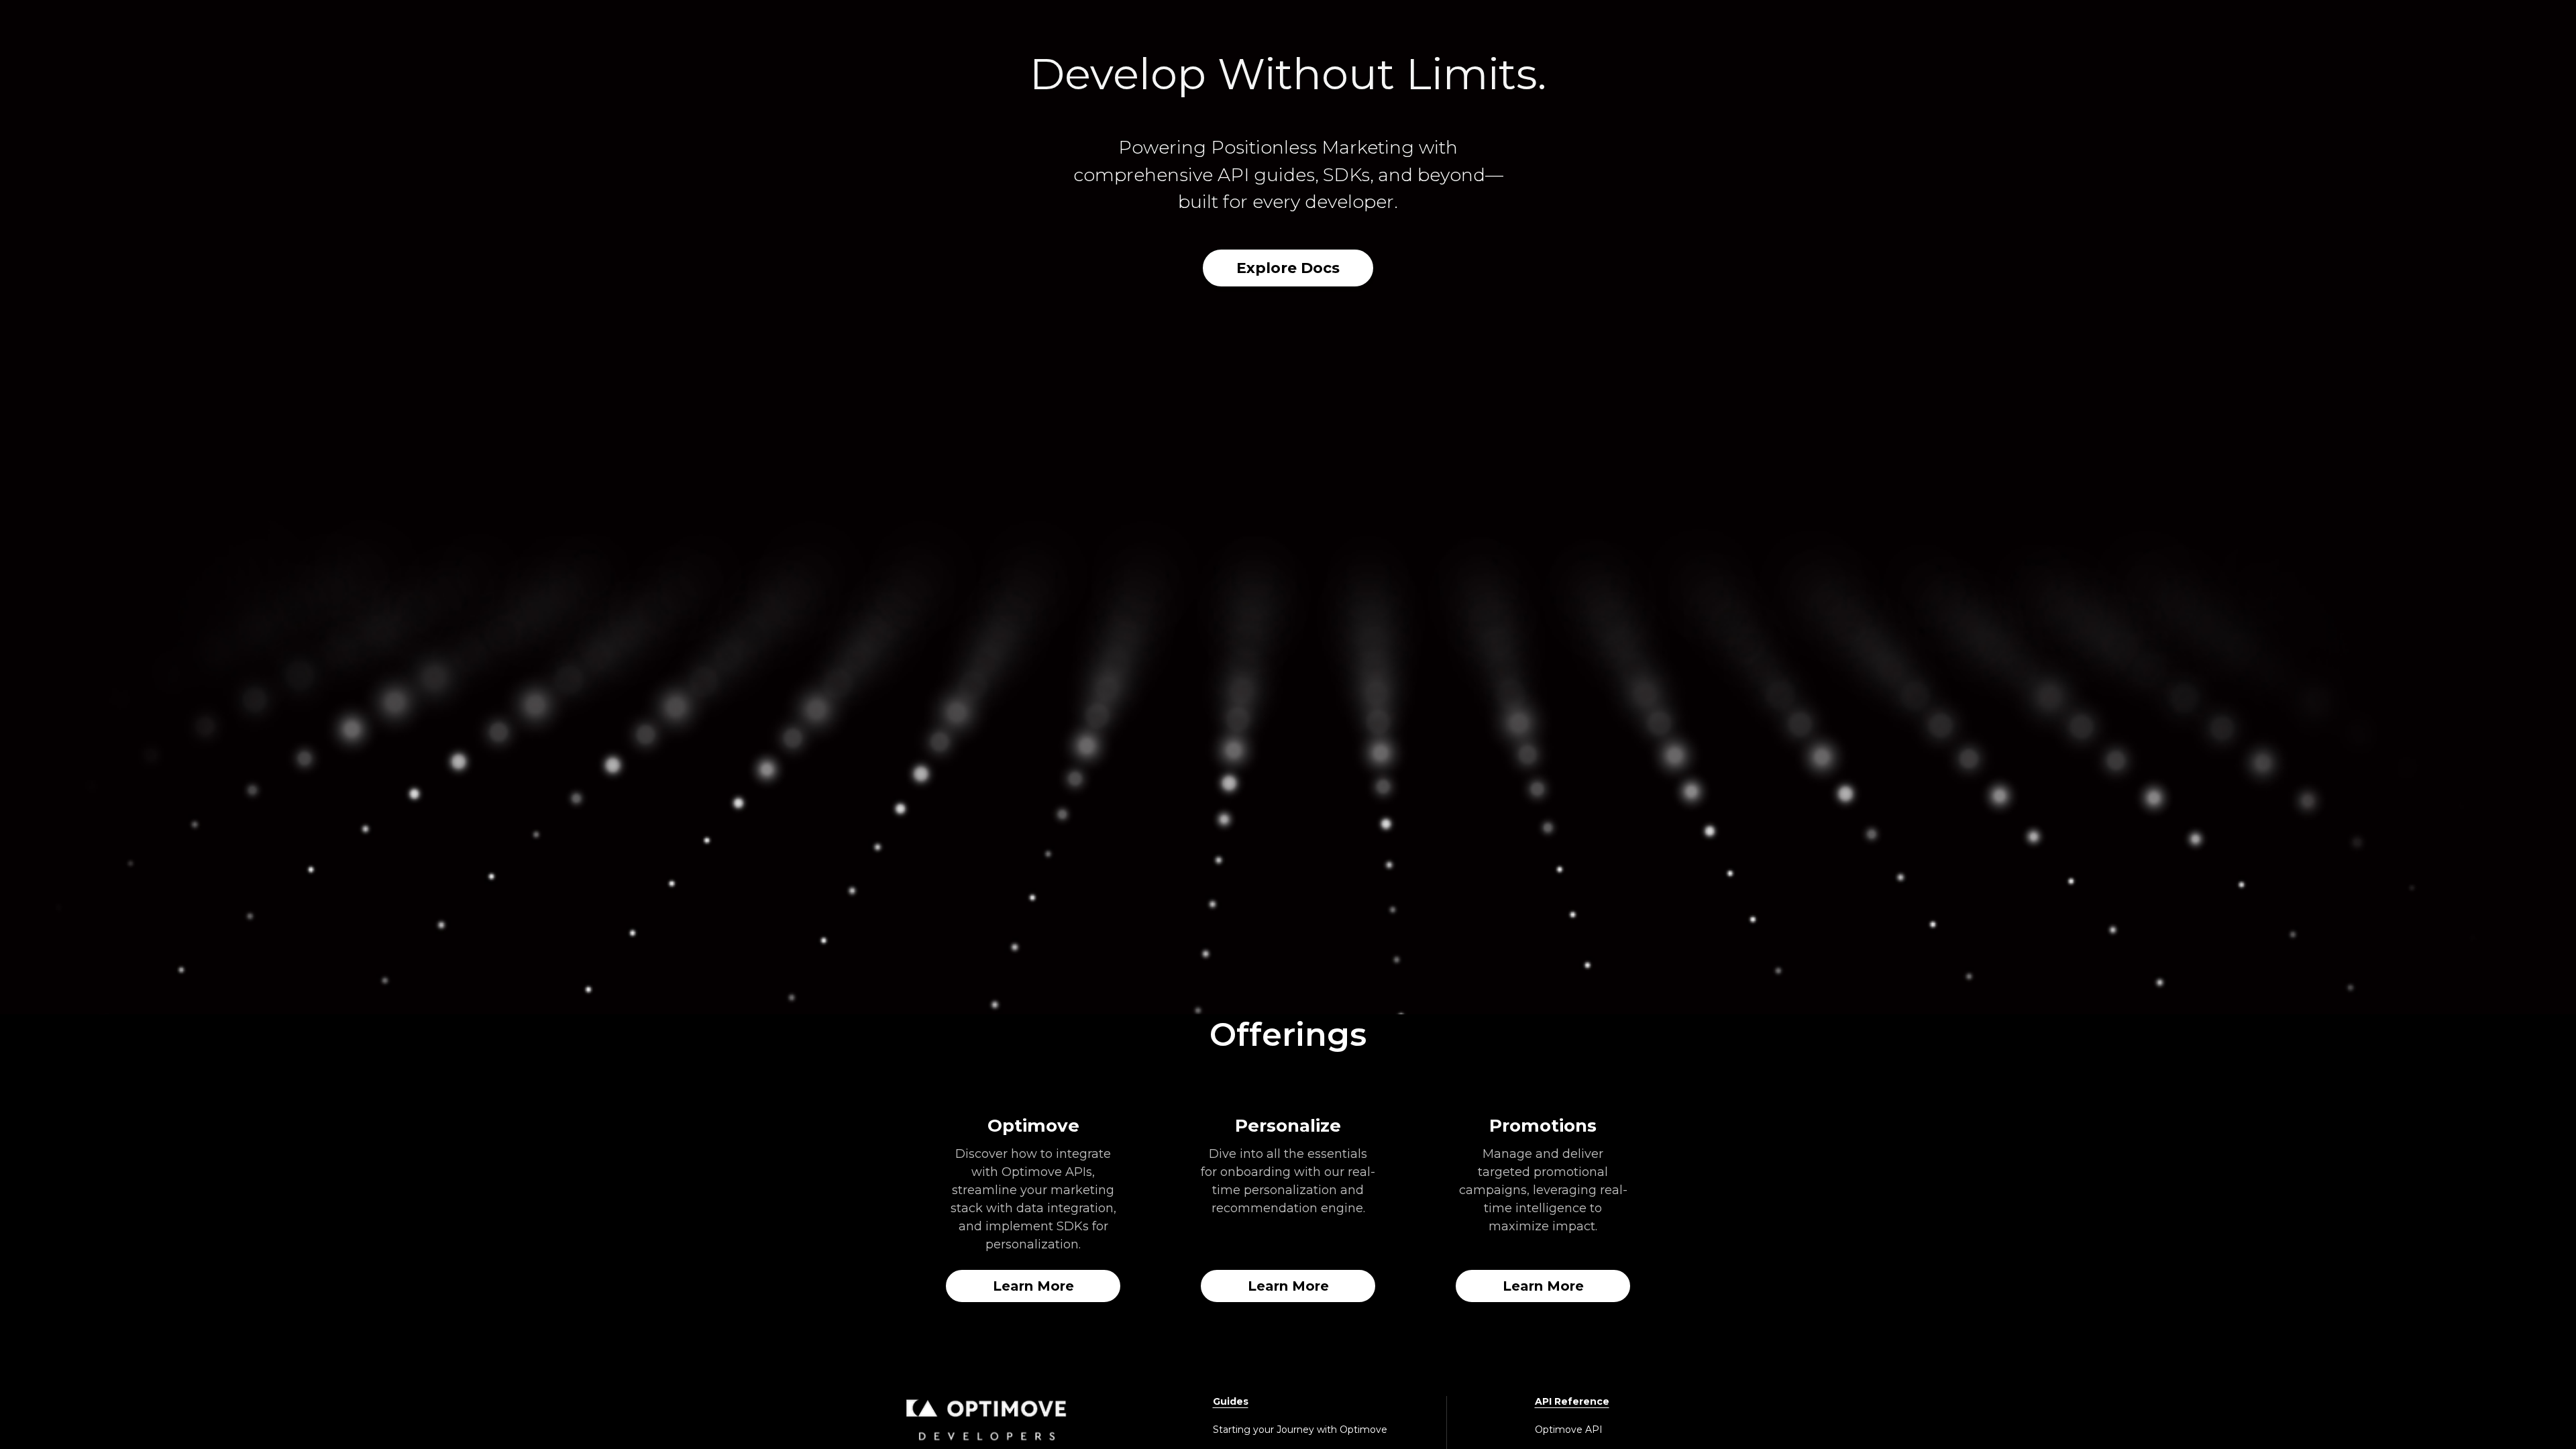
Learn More (1033, 1286)
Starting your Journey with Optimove (1300, 1430)
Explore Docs (1288, 268)
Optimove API (1569, 1430)
